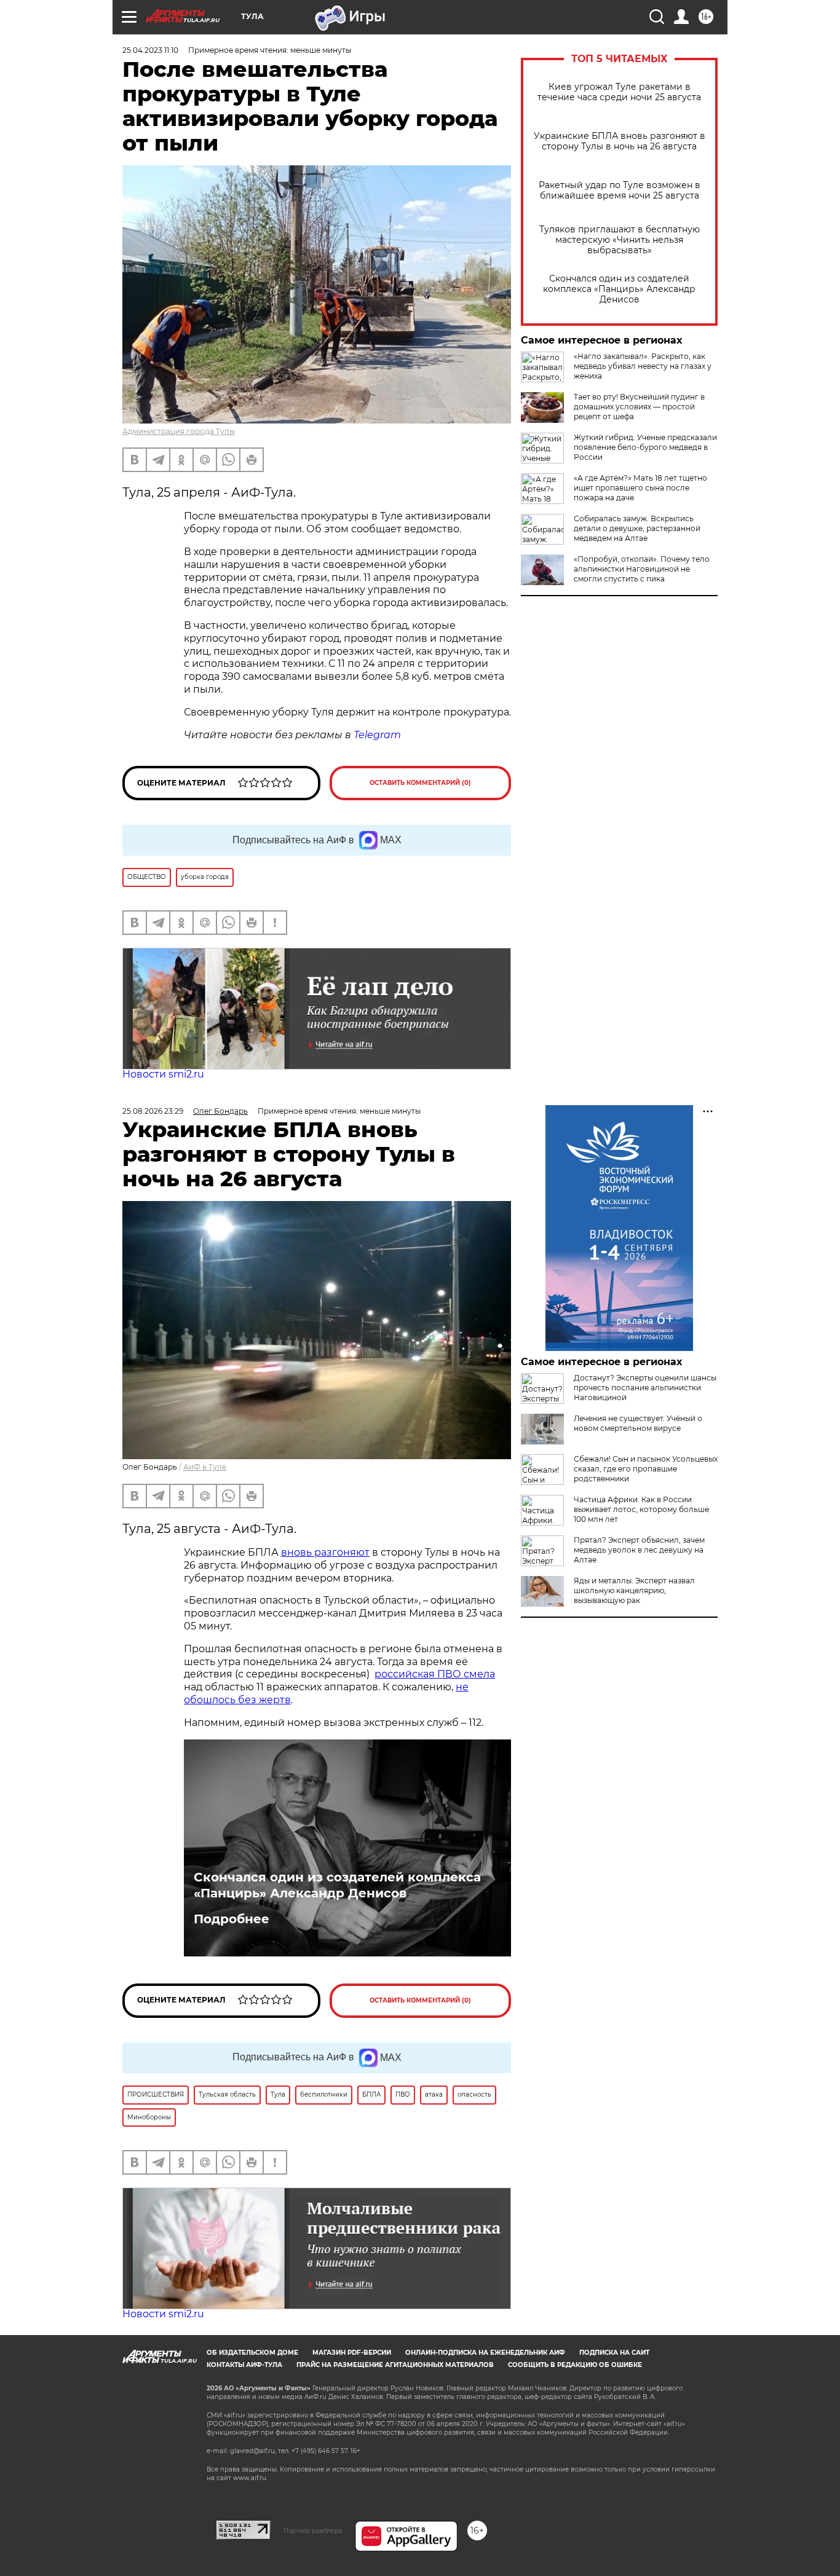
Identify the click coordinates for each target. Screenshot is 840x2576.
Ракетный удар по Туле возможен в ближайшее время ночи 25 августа (620, 191)
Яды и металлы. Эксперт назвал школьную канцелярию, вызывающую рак (634, 1590)
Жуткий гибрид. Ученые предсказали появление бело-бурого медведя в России (645, 447)
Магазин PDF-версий (352, 2353)
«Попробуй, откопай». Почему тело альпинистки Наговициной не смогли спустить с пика (642, 569)
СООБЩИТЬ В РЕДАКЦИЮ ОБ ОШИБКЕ (575, 2365)
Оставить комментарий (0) (420, 783)
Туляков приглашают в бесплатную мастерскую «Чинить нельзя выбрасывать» (620, 240)
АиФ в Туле (205, 1467)
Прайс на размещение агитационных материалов (395, 2365)
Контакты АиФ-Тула (244, 2365)
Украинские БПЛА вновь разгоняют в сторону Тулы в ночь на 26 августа (620, 141)
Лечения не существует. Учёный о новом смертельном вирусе (638, 1423)
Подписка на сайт (614, 2353)
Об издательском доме (252, 2353)
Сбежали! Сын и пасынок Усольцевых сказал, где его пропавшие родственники (646, 1469)
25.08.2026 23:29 (153, 1111)
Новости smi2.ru (163, 1074)
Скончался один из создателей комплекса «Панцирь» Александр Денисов (619, 289)
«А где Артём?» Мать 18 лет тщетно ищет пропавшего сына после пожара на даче (640, 488)
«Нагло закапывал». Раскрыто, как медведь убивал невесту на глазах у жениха (643, 366)
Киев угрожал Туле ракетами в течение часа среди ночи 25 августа (619, 92)
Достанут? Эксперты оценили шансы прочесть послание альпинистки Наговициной (645, 1388)
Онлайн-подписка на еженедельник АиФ (485, 2353)
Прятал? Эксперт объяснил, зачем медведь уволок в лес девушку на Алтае (639, 1550)
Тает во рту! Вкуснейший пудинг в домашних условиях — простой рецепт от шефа (639, 407)
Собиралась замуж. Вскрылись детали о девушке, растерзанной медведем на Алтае (637, 528)
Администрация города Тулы (179, 431)
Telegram (377, 735)
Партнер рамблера (313, 2531)
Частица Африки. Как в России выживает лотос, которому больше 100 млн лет (641, 1509)
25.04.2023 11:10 (150, 50)
